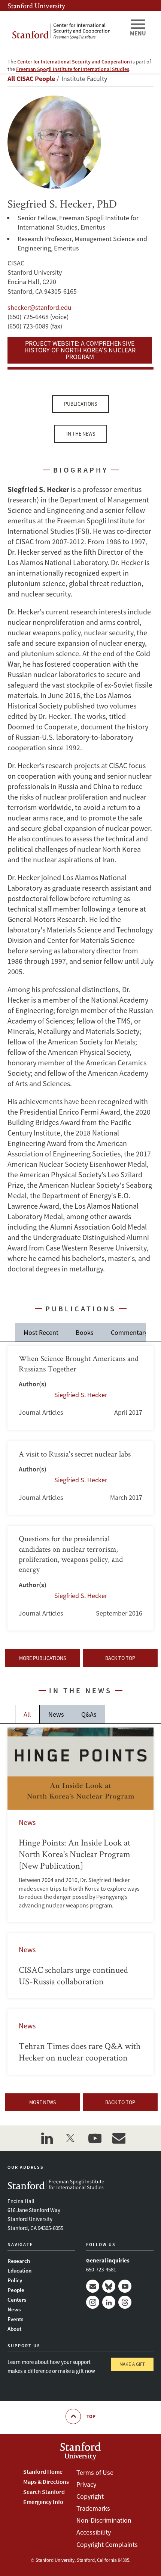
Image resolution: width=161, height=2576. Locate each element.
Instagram (93, 2302)
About (14, 2329)
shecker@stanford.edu (40, 307)
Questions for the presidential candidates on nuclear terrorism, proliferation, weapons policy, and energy (80, 1578)
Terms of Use (95, 2472)
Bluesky (109, 2286)
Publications (80, 404)
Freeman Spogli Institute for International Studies (73, 69)
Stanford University (36, 6)
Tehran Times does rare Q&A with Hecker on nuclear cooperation (80, 2042)
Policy (15, 2280)
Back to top (120, 1658)
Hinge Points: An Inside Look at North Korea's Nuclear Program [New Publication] (80, 1825)
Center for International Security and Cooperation (74, 62)
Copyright (90, 2496)
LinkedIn (109, 2302)
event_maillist (119, 2138)
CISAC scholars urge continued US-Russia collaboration (80, 1966)
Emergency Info (43, 2502)
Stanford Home (43, 2471)
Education (19, 2270)
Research (19, 2261)
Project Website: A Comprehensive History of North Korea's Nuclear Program (80, 350)
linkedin (47, 2138)
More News (42, 2102)
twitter (71, 2138)
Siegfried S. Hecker (81, 1395)
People (16, 2290)
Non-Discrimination (104, 2520)
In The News (81, 434)
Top (91, 2416)
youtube (95, 2138)
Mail (93, 2286)
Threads (125, 2302)
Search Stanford (44, 2492)
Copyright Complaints (107, 2544)
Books (85, 1332)
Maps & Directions (46, 2482)
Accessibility (94, 2532)
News (56, 1714)
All (27, 1714)
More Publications (42, 1658)
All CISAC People (31, 79)
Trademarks (93, 2508)
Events (15, 2319)
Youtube (125, 2286)
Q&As (89, 1714)
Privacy (86, 2484)
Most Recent (41, 1332)
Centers (17, 2300)
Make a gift (132, 2364)
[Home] (66, 32)
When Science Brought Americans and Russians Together (80, 1388)
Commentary (129, 1332)
